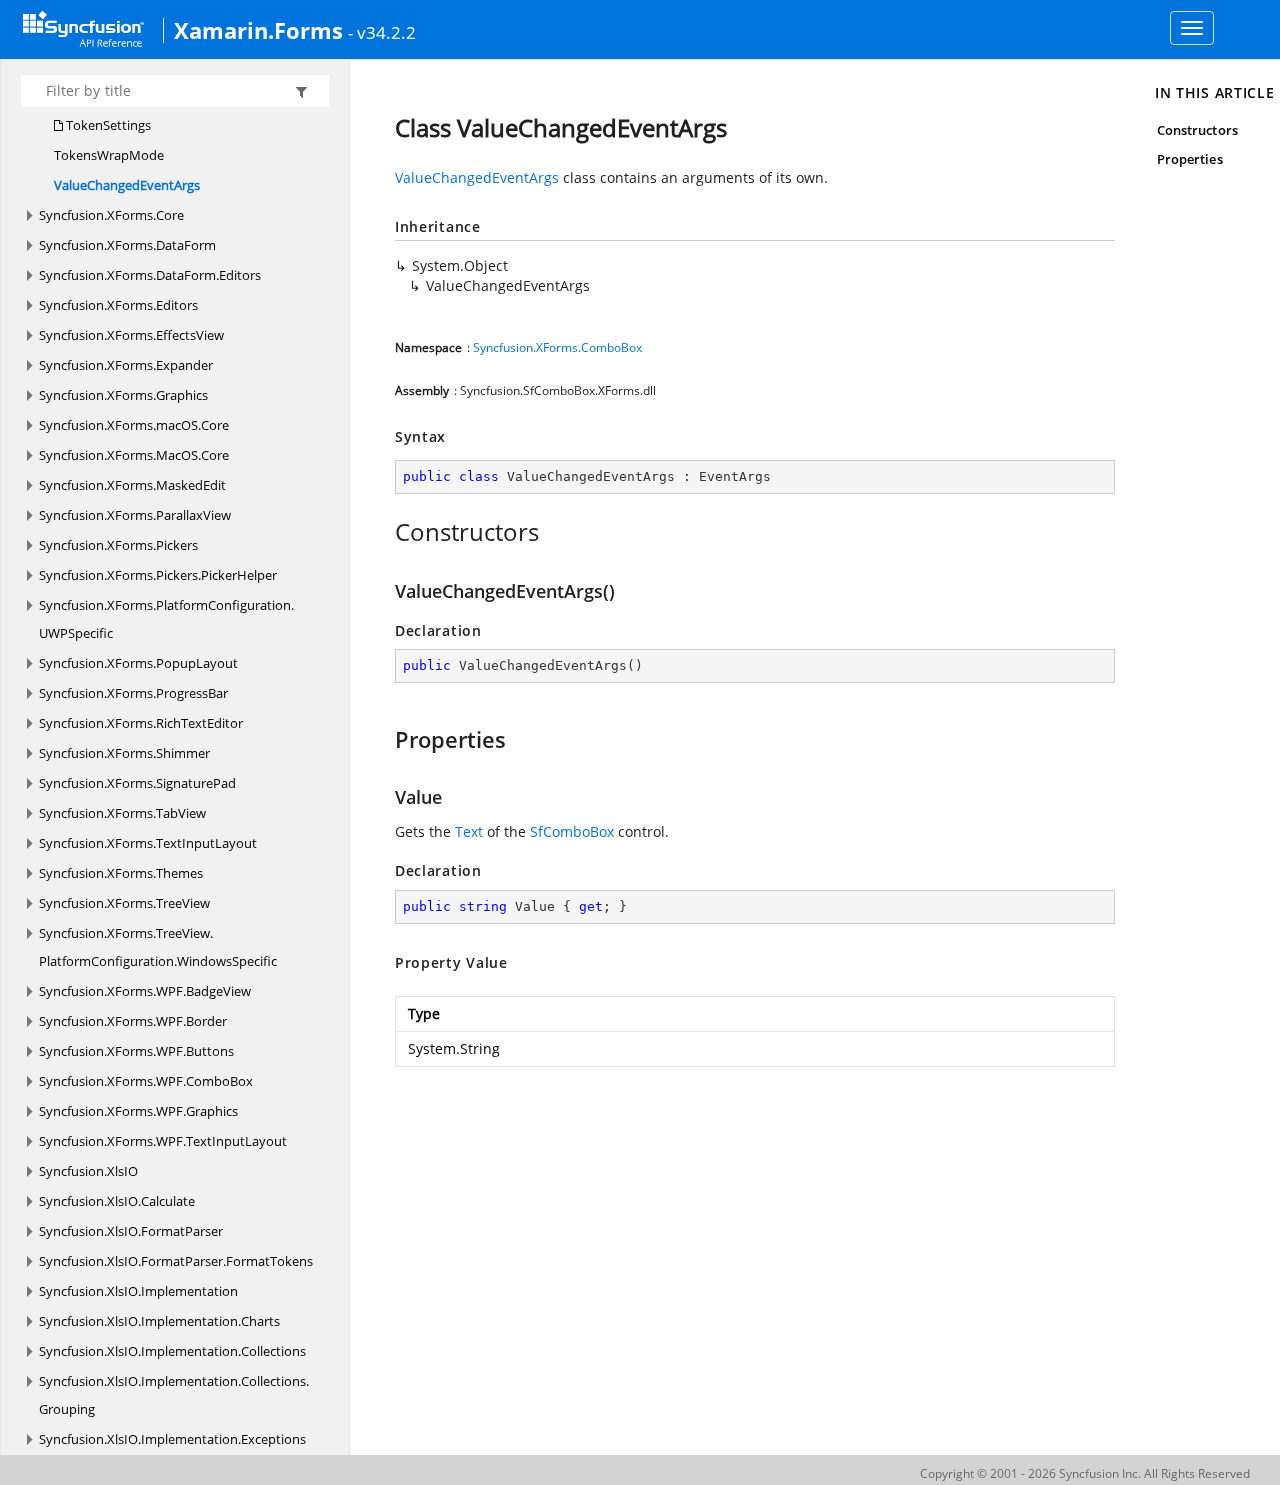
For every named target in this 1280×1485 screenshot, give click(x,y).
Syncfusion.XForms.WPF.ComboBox (146, 1081)
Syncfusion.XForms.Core (111, 215)
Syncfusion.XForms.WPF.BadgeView (145, 991)
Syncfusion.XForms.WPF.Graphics (138, 1111)
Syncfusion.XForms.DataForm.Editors (150, 275)
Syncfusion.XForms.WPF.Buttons (136, 1051)
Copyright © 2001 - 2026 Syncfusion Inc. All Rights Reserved (1085, 1473)
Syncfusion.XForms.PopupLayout (138, 663)
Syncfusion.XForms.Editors (118, 305)
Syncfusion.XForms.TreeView (124, 903)
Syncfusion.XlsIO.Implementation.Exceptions (172, 1439)
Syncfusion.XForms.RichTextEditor (141, 723)
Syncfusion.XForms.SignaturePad (137, 783)
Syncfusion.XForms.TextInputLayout (148, 843)
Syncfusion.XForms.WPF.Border (133, 1021)
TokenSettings (107, 125)
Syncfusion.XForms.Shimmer (124, 753)
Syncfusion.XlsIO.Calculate (117, 1201)
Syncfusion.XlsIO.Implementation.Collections (172, 1351)
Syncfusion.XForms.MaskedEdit (132, 485)
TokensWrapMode (109, 155)
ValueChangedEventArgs (127, 185)
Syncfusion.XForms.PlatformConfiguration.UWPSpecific (166, 619)
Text (469, 831)
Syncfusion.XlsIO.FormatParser (131, 1231)
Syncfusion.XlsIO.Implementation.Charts (159, 1321)
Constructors (1197, 130)
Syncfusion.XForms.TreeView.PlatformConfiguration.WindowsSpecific (158, 947)
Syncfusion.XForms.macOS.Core (134, 425)
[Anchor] (384, 532)
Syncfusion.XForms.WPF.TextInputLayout (163, 1141)
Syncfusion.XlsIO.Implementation (138, 1291)
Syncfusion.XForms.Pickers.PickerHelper (158, 575)
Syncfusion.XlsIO (88, 1171)
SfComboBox (572, 831)
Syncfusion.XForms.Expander (126, 365)
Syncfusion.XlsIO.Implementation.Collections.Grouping (174, 1395)
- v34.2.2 (382, 32)
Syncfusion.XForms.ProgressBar (133, 693)
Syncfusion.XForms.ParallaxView (135, 515)
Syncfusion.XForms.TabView (122, 813)
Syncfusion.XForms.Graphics (123, 395)
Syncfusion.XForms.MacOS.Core (134, 455)
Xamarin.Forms (258, 30)
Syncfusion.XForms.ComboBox (557, 347)
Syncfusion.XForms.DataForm (127, 245)
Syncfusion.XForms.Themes (121, 873)
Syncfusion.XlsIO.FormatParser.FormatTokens (176, 1261)
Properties (1190, 159)
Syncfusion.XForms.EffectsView (131, 335)
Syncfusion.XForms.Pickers (118, 545)
